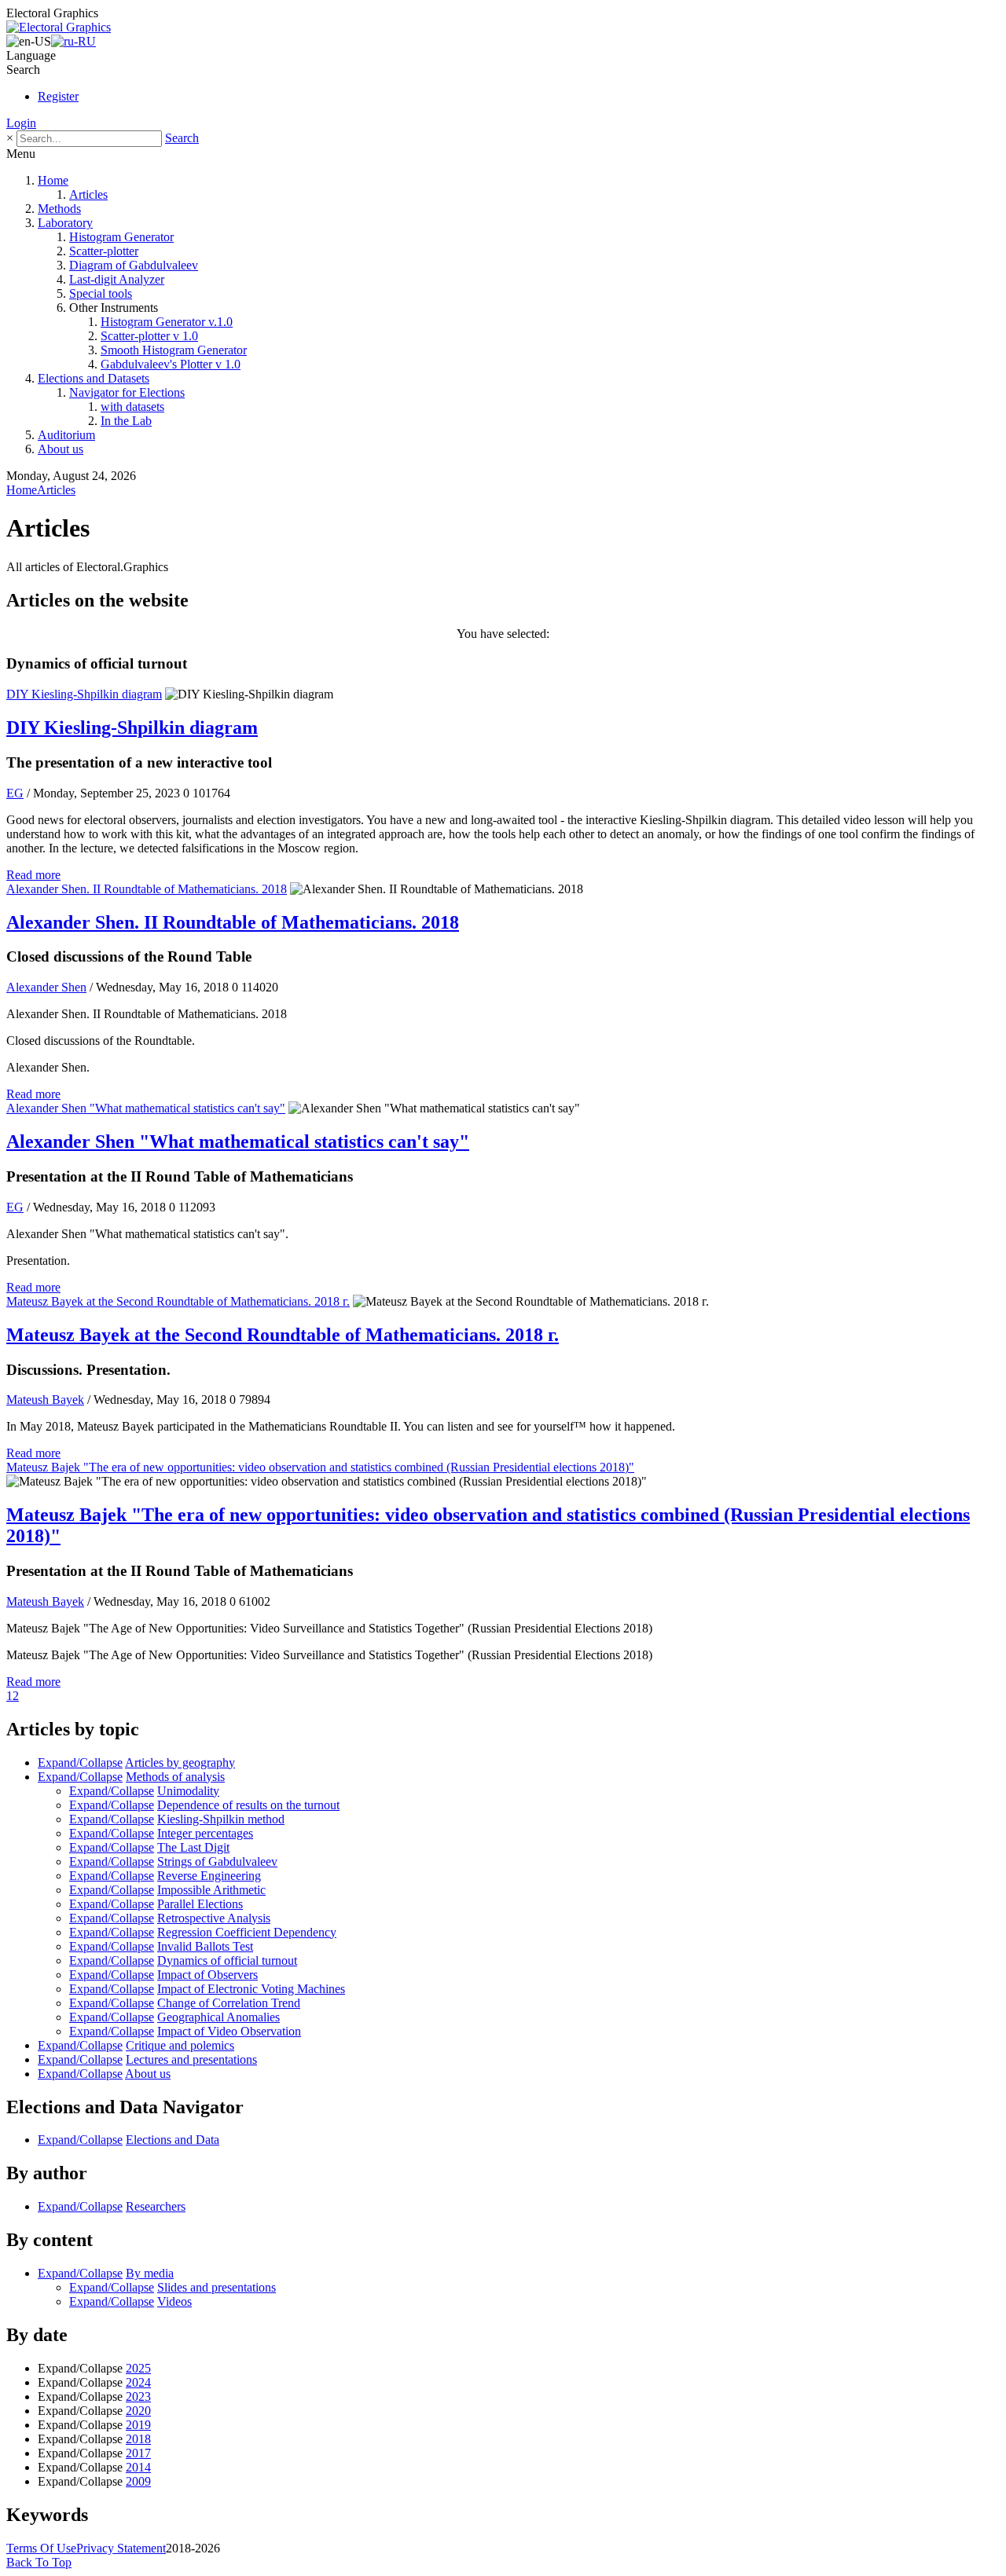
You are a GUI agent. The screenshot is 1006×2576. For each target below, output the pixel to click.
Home (53, 180)
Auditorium (66, 435)
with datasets (132, 407)
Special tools (101, 293)
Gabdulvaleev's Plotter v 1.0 (171, 364)
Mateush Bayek (45, 1400)
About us (61, 449)
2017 (138, 2453)
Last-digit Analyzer (117, 279)
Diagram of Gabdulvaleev (134, 265)
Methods (59, 209)
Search (182, 138)
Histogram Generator (121, 237)
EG (15, 793)
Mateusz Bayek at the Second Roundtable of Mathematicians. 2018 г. (178, 1301)
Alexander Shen (46, 987)
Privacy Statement (121, 2548)
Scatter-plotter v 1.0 (149, 336)
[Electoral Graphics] (59, 27)
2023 (138, 2396)
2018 (138, 2439)
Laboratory (65, 223)
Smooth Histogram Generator (174, 350)
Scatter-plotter (104, 251)
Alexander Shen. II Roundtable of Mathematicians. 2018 (147, 889)
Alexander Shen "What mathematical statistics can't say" (146, 1108)
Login (21, 123)
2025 (138, 2368)
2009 (138, 2481)
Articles (88, 194)
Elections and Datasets (94, 378)
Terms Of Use (41, 2548)
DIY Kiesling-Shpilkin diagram (84, 694)
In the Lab (126, 421)
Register (58, 96)
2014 (138, 2467)
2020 (138, 2411)
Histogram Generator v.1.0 (167, 322)
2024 (138, 2382)
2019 (138, 2425)
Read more (33, 875)
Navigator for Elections (127, 392)
